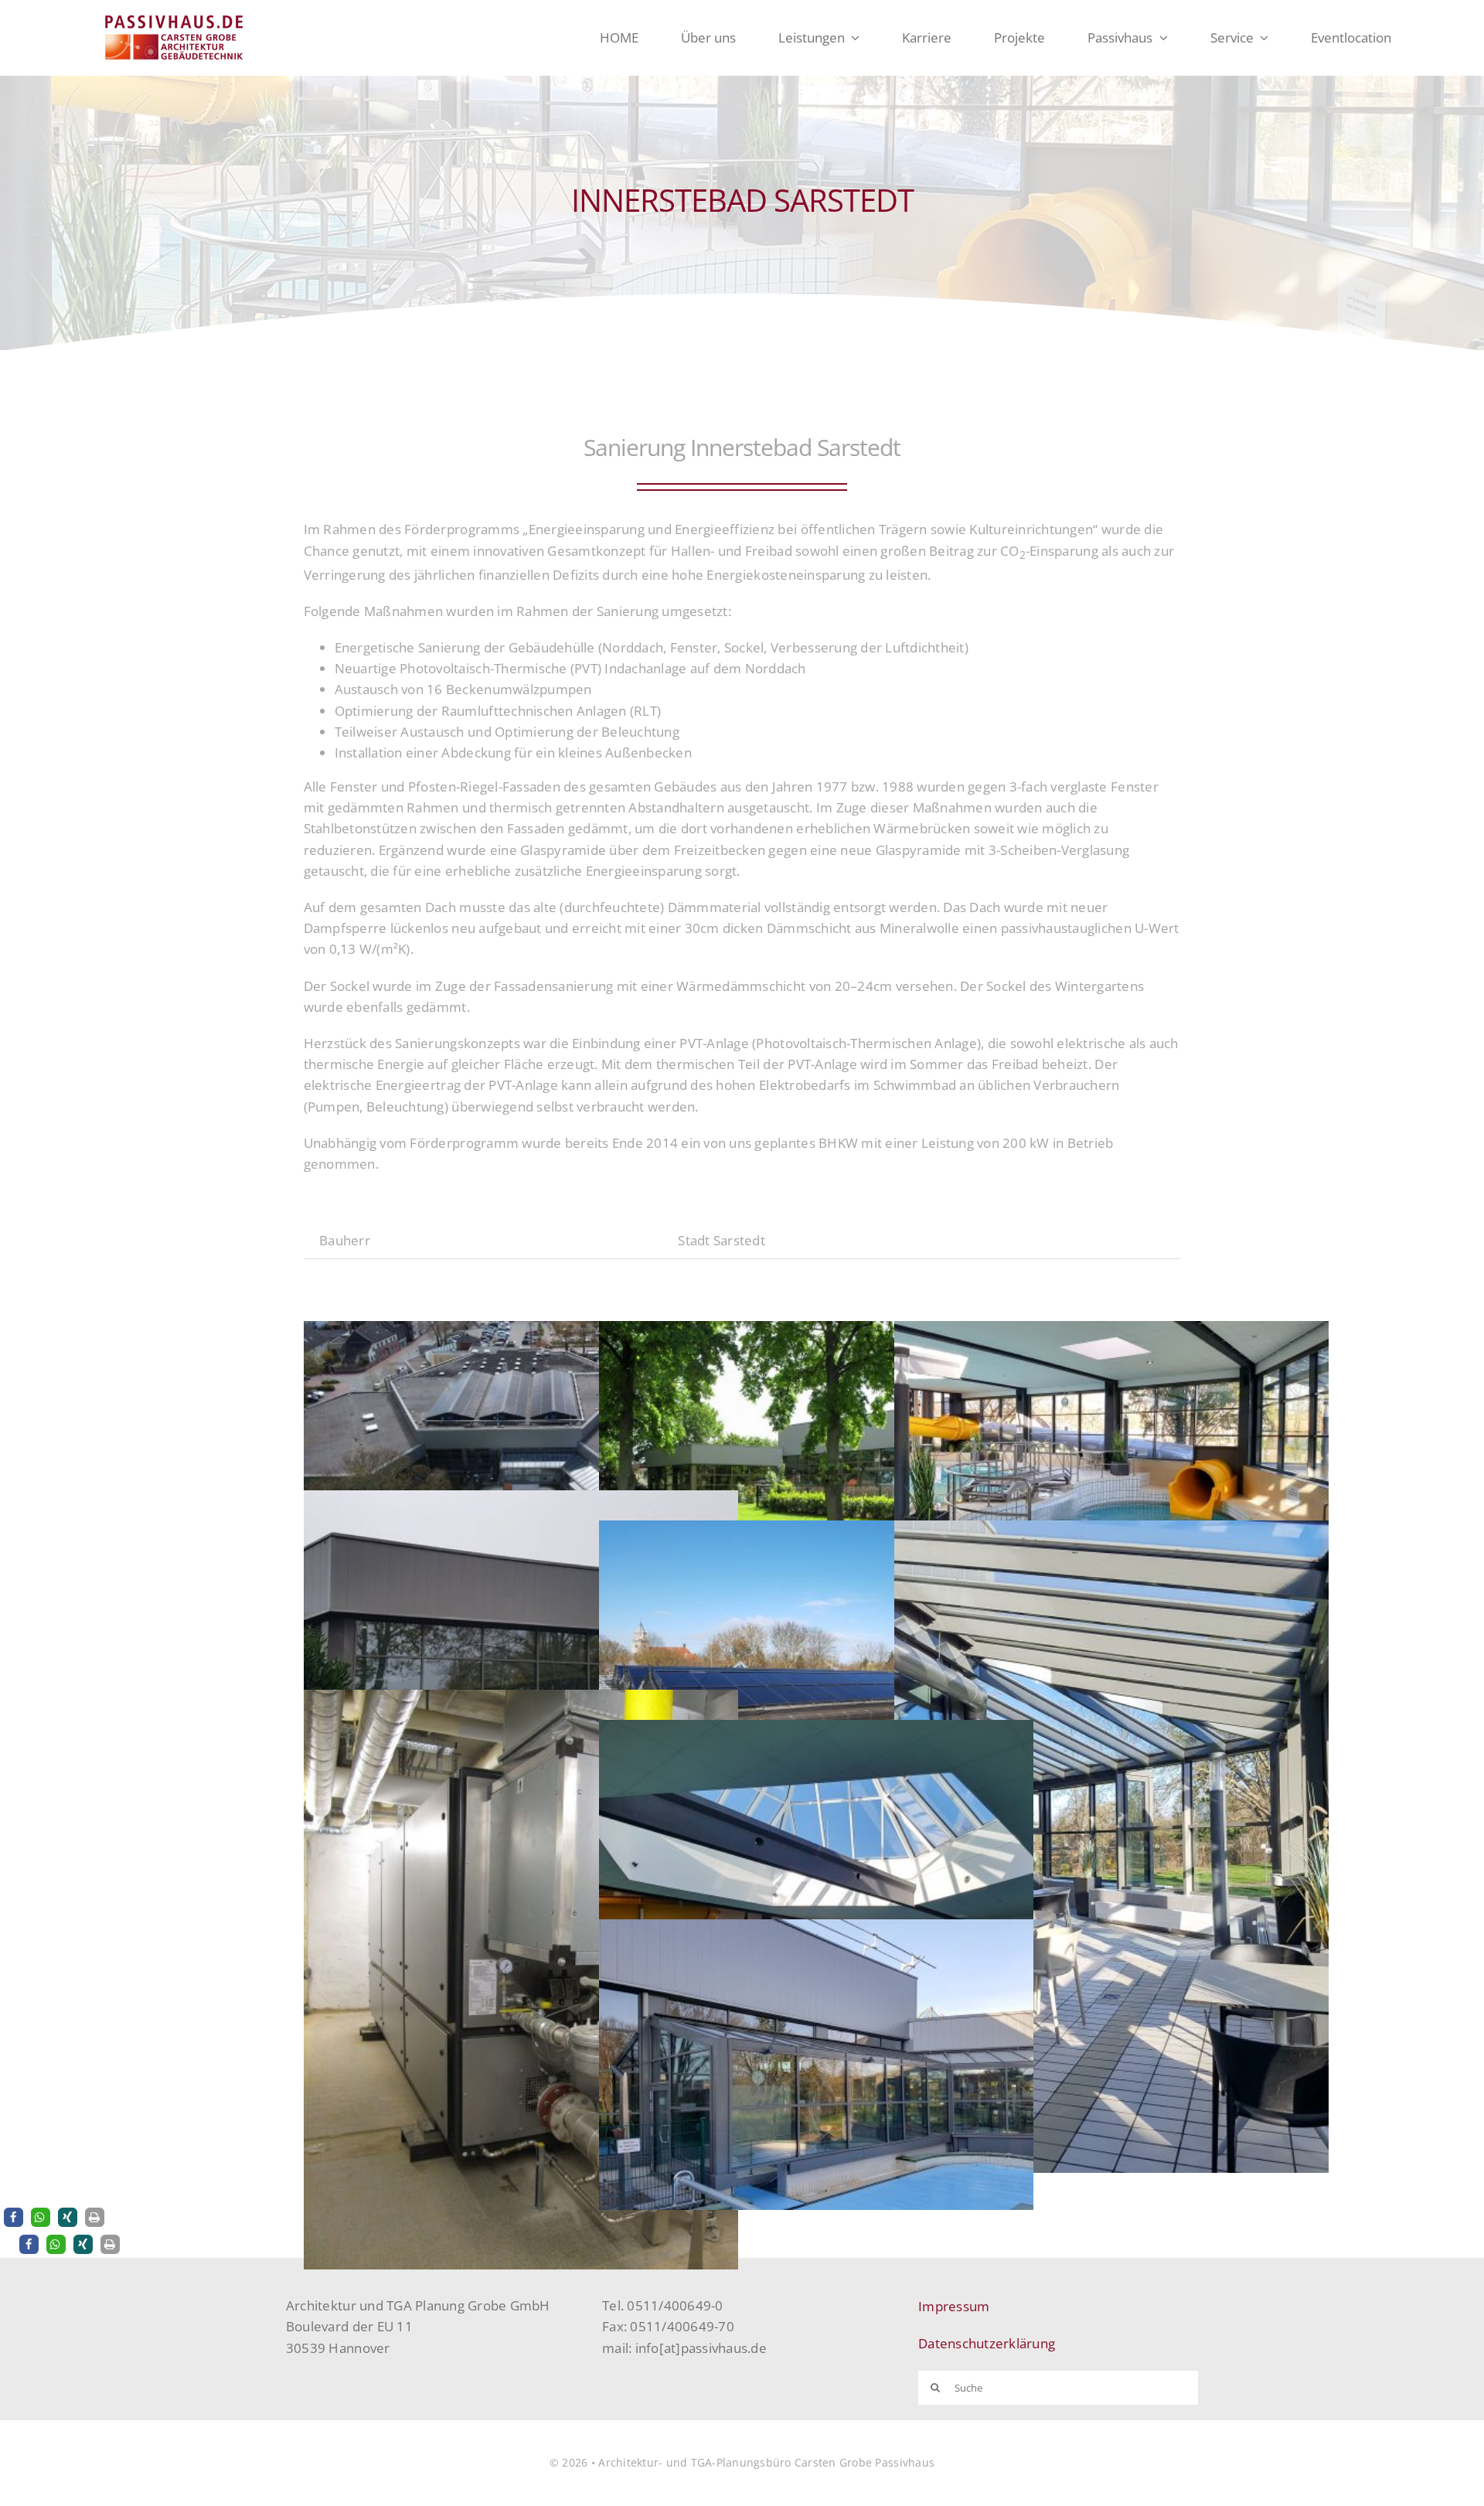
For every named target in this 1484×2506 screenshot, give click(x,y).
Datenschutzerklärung (987, 2343)
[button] (14, 2217)
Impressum (954, 2306)
